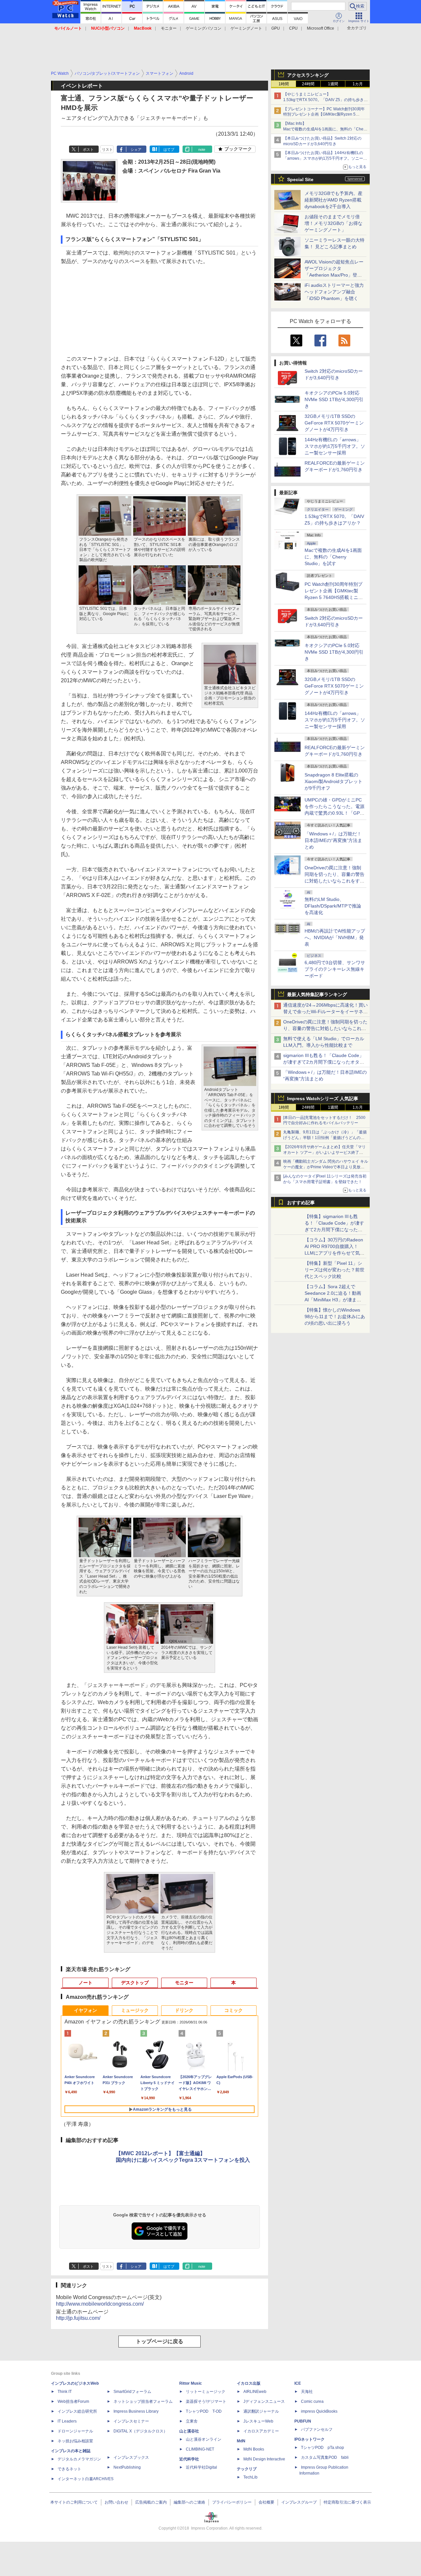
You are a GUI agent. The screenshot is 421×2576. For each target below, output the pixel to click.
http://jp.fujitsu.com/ (78, 2318)
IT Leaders (67, 2421)
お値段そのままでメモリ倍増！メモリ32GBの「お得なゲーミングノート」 (334, 223)
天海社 (307, 2392)
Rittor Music (191, 2383)
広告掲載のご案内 (151, 2502)
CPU (293, 28)
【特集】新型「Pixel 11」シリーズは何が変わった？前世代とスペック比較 (334, 1270)
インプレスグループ (299, 2502)
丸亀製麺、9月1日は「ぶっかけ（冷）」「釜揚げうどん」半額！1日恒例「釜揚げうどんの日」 (325, 1138)
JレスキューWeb (258, 2421)
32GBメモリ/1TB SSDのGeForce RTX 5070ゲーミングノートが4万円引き (334, 423)
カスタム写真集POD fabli (325, 2457)
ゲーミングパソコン (204, 28)
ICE (298, 2383)
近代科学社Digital (201, 2467)
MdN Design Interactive (264, 2459)
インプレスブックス (131, 2457)
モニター (169, 28)
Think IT (65, 2392)
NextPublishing (127, 2467)
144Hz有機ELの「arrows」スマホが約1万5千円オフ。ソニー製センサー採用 (335, 446)
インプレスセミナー (131, 2421)
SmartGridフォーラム (132, 2392)
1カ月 (358, 84)
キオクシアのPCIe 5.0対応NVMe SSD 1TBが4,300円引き (334, 399)
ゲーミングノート (246, 28)
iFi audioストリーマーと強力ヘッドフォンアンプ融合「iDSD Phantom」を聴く (334, 292)
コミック (234, 2010)
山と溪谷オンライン (204, 2439)
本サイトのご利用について (74, 2502)
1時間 (284, 84)
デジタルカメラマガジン (79, 2459)
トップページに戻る (160, 2341)
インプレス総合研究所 (77, 2411)
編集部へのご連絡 (189, 2502)
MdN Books (254, 2449)
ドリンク (184, 2010)
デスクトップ (135, 1983)
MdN (241, 2441)
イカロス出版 (249, 2383)
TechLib (250, 2477)
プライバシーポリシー (232, 2502)
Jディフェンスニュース (264, 2401)
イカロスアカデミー (261, 2431)
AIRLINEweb (255, 2392)
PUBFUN (303, 2421)
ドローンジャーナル (75, 2431)
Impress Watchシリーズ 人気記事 (323, 1098)
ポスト (88, 149)
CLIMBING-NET (200, 2449)
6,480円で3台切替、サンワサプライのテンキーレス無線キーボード (335, 969)
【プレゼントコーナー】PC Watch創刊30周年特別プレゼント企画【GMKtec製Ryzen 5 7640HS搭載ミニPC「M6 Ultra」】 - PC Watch (325, 115)
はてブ (169, 149)
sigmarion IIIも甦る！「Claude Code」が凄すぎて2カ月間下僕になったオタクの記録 (324, 1062)
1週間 (333, 84)
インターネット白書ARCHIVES (86, 2479)
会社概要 (266, 2502)
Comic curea (312, 2401)
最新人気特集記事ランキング (317, 994)
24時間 (308, 84)
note (202, 149)
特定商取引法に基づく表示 (347, 2502)
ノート (86, 1983)
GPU (276, 28)
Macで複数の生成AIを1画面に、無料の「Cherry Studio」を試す (333, 557)
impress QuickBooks (319, 2411)
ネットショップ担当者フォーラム (143, 2401)
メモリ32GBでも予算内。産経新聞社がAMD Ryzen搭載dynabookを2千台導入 (334, 200)
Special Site (300, 179)
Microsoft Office (321, 28)
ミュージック (135, 2010)
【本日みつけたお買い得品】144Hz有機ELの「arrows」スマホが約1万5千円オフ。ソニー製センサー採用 (325, 158)
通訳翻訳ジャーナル (261, 2411)
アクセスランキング (308, 75)
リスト (107, 149)
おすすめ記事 (301, 1203)
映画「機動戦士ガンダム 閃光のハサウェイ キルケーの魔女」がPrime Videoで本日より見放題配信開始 (326, 1167)
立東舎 (192, 2421)
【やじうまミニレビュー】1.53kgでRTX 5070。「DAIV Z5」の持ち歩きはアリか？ (325, 100)
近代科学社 (189, 2459)
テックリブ (247, 2469)
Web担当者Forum (73, 2401)
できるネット (69, 2469)
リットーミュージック (206, 2392)
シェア (136, 149)
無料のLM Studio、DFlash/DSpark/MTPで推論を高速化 (333, 906)
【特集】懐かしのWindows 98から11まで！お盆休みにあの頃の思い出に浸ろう (335, 1316)
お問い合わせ (116, 2502)
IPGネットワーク (310, 2439)
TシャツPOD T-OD (204, 2411)
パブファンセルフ (317, 2429)
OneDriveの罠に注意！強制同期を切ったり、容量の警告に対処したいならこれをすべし (325, 1028)
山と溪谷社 (189, 2431)
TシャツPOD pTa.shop (322, 2448)
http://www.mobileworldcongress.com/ (100, 2304)
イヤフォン (86, 2010)
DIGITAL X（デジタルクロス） (140, 2431)
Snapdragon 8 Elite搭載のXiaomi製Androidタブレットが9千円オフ (334, 781)
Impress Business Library (136, 2411)
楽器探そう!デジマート (206, 2401)
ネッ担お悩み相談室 (75, 2441)
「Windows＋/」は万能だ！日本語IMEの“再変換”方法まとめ (333, 840)
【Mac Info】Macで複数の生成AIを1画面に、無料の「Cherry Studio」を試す (326, 129)
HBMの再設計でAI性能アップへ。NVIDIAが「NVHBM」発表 (335, 937)
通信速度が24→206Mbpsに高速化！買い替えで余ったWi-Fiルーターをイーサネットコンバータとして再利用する (325, 1012)
